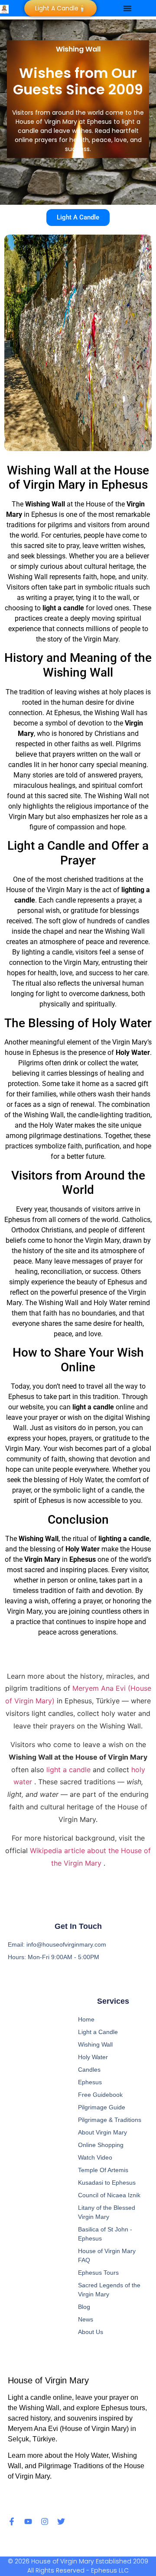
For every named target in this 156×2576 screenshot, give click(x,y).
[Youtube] (28, 2521)
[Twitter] (61, 2521)
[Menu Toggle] (127, 8)
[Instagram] (45, 2521)
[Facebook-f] (12, 2521)
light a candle (70, 1770)
